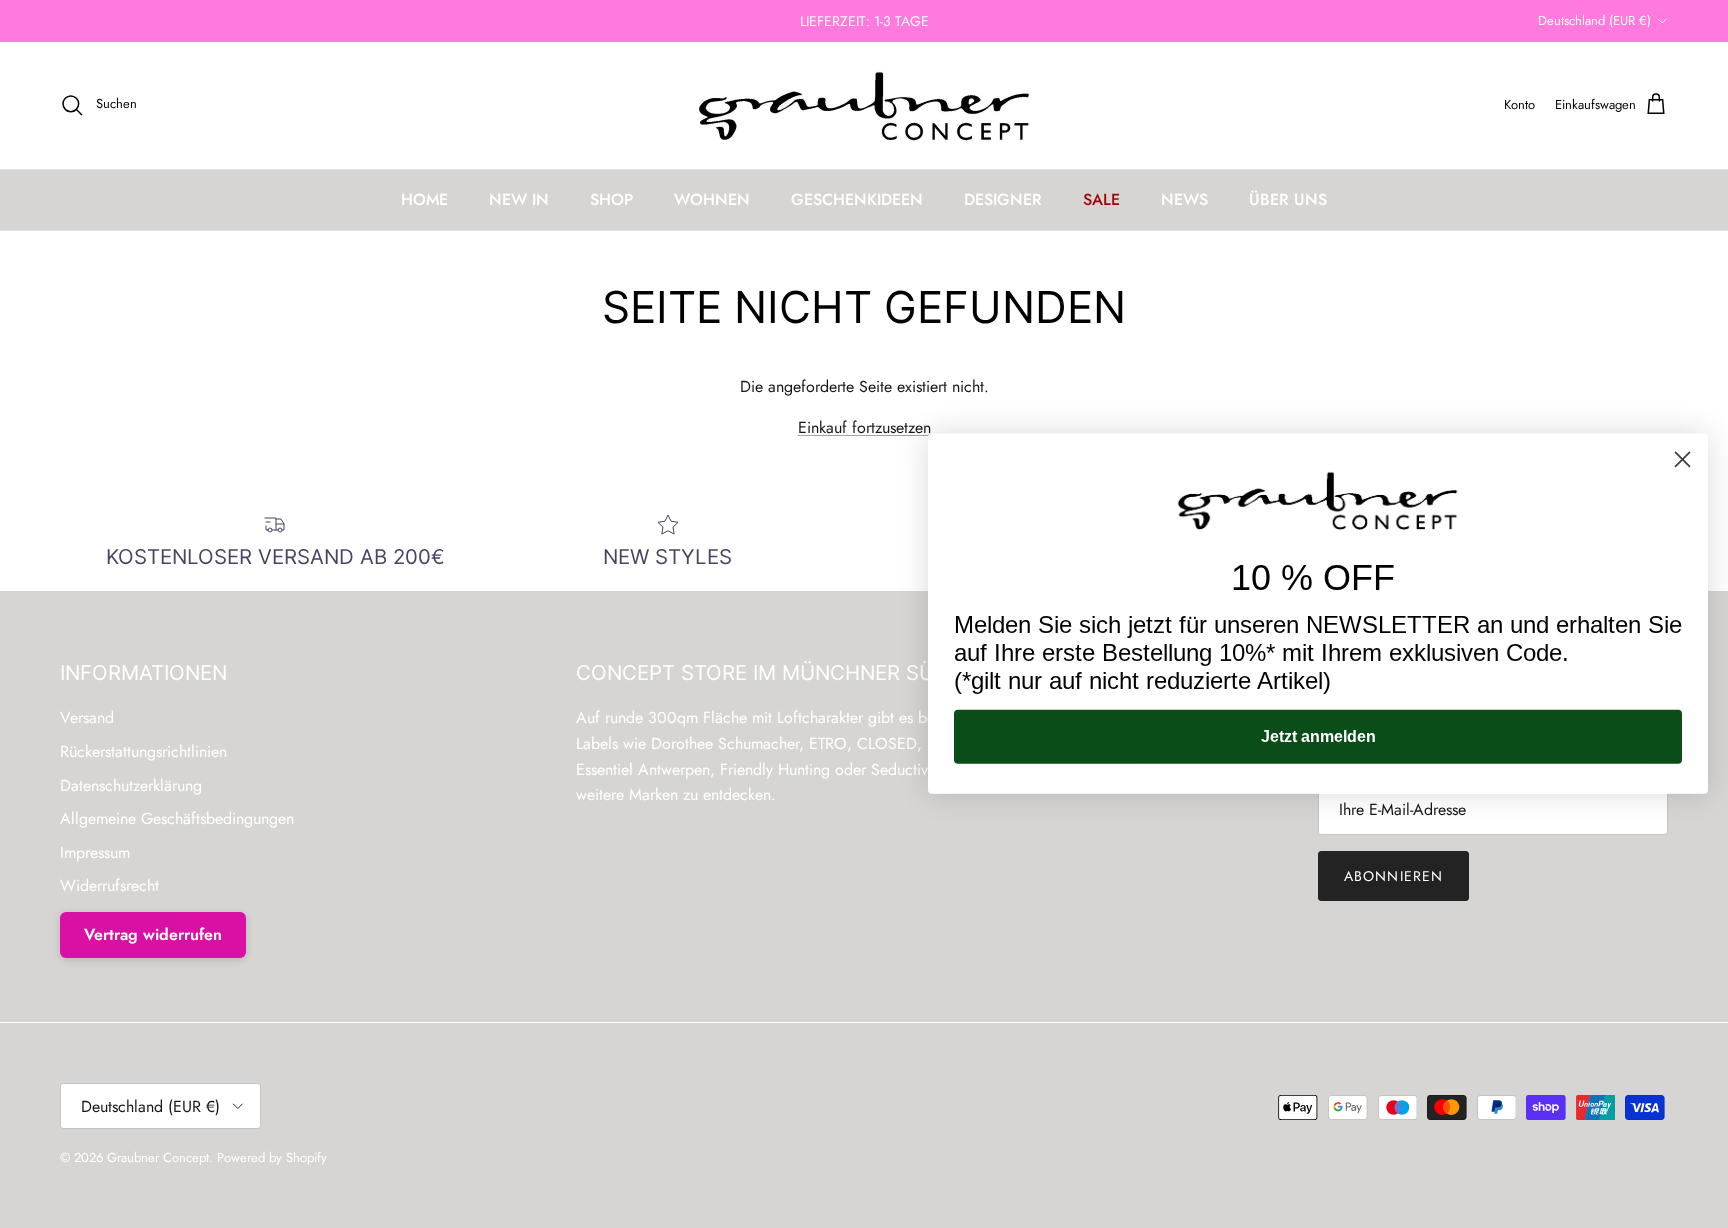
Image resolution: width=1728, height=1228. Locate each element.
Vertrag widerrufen (153, 934)
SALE (1101, 199)
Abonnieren (1393, 876)
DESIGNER (1003, 199)
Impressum (95, 852)
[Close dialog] (1682, 459)
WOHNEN (712, 199)
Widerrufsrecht (109, 885)
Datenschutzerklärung (131, 785)
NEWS (1184, 199)
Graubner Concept (158, 1157)
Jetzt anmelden (1318, 736)
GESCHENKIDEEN (857, 199)
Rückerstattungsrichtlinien (143, 751)
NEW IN (519, 199)
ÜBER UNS (1288, 199)
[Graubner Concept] (864, 105)
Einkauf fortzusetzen (864, 427)
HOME (424, 199)
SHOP (611, 199)
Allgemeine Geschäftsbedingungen (177, 818)
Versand (87, 717)
